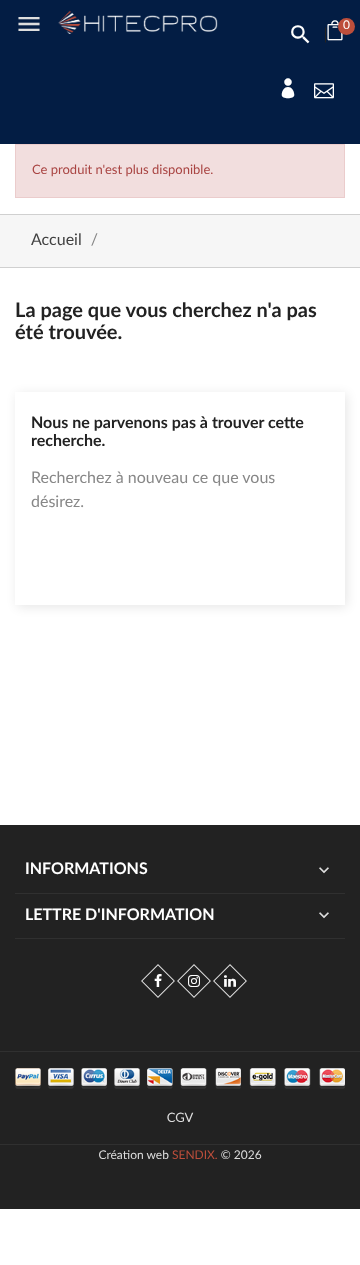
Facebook (158, 981)
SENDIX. (195, 1156)
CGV (180, 1118)
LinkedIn (230, 981)
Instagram (194, 981)
